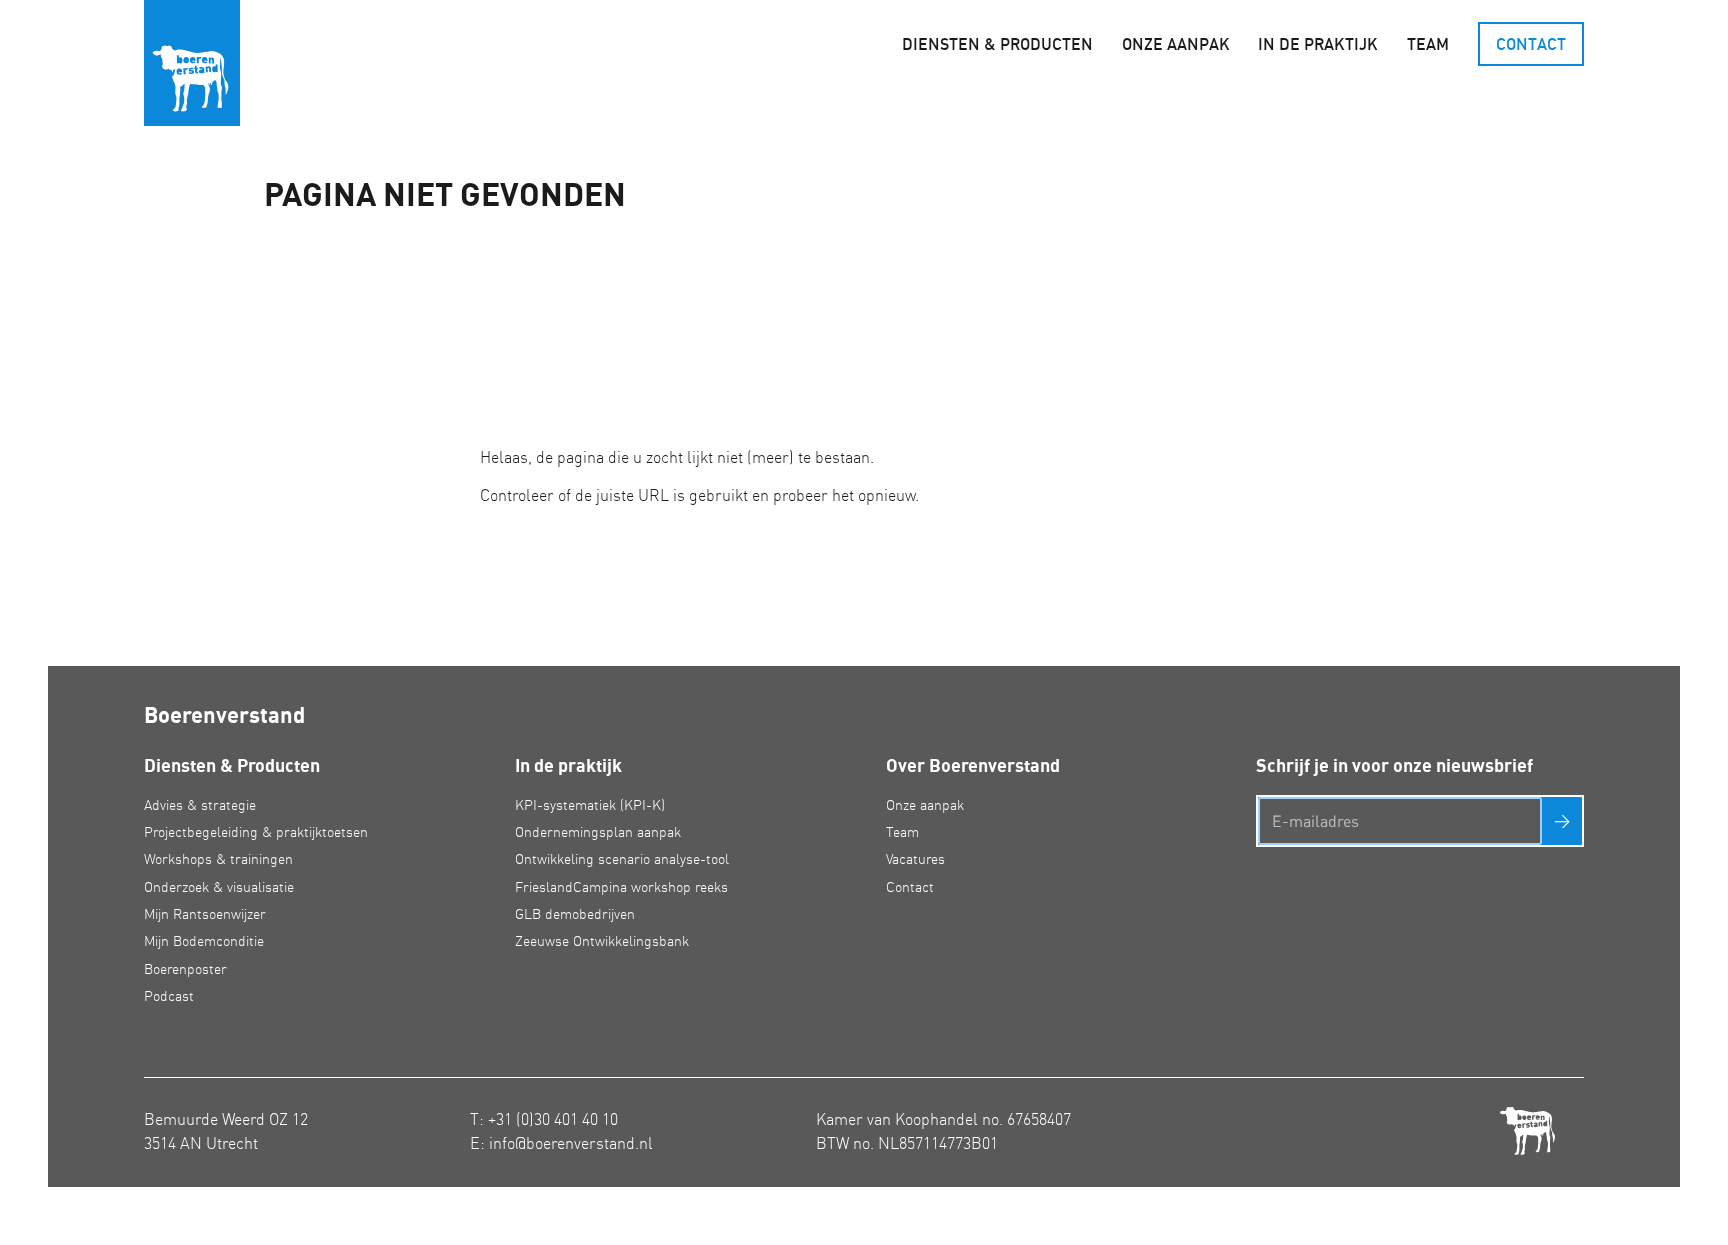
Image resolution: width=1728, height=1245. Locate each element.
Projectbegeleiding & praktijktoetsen (256, 832)
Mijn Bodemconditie (204, 941)
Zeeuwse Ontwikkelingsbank (602, 941)
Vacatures (915, 859)
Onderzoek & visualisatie (219, 887)
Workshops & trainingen (218, 859)
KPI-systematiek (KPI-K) (590, 805)
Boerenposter (185, 969)
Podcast (169, 996)
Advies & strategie (200, 805)
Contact (1531, 44)
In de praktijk (1318, 44)
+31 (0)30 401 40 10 (553, 1119)
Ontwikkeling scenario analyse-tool (622, 859)
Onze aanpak (1176, 44)
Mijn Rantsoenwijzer (205, 914)
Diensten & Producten (997, 44)
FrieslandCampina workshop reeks (621, 887)
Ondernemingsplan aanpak (598, 832)
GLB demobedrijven (575, 914)
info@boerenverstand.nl (571, 1143)
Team (1428, 44)
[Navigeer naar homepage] (192, 63)
